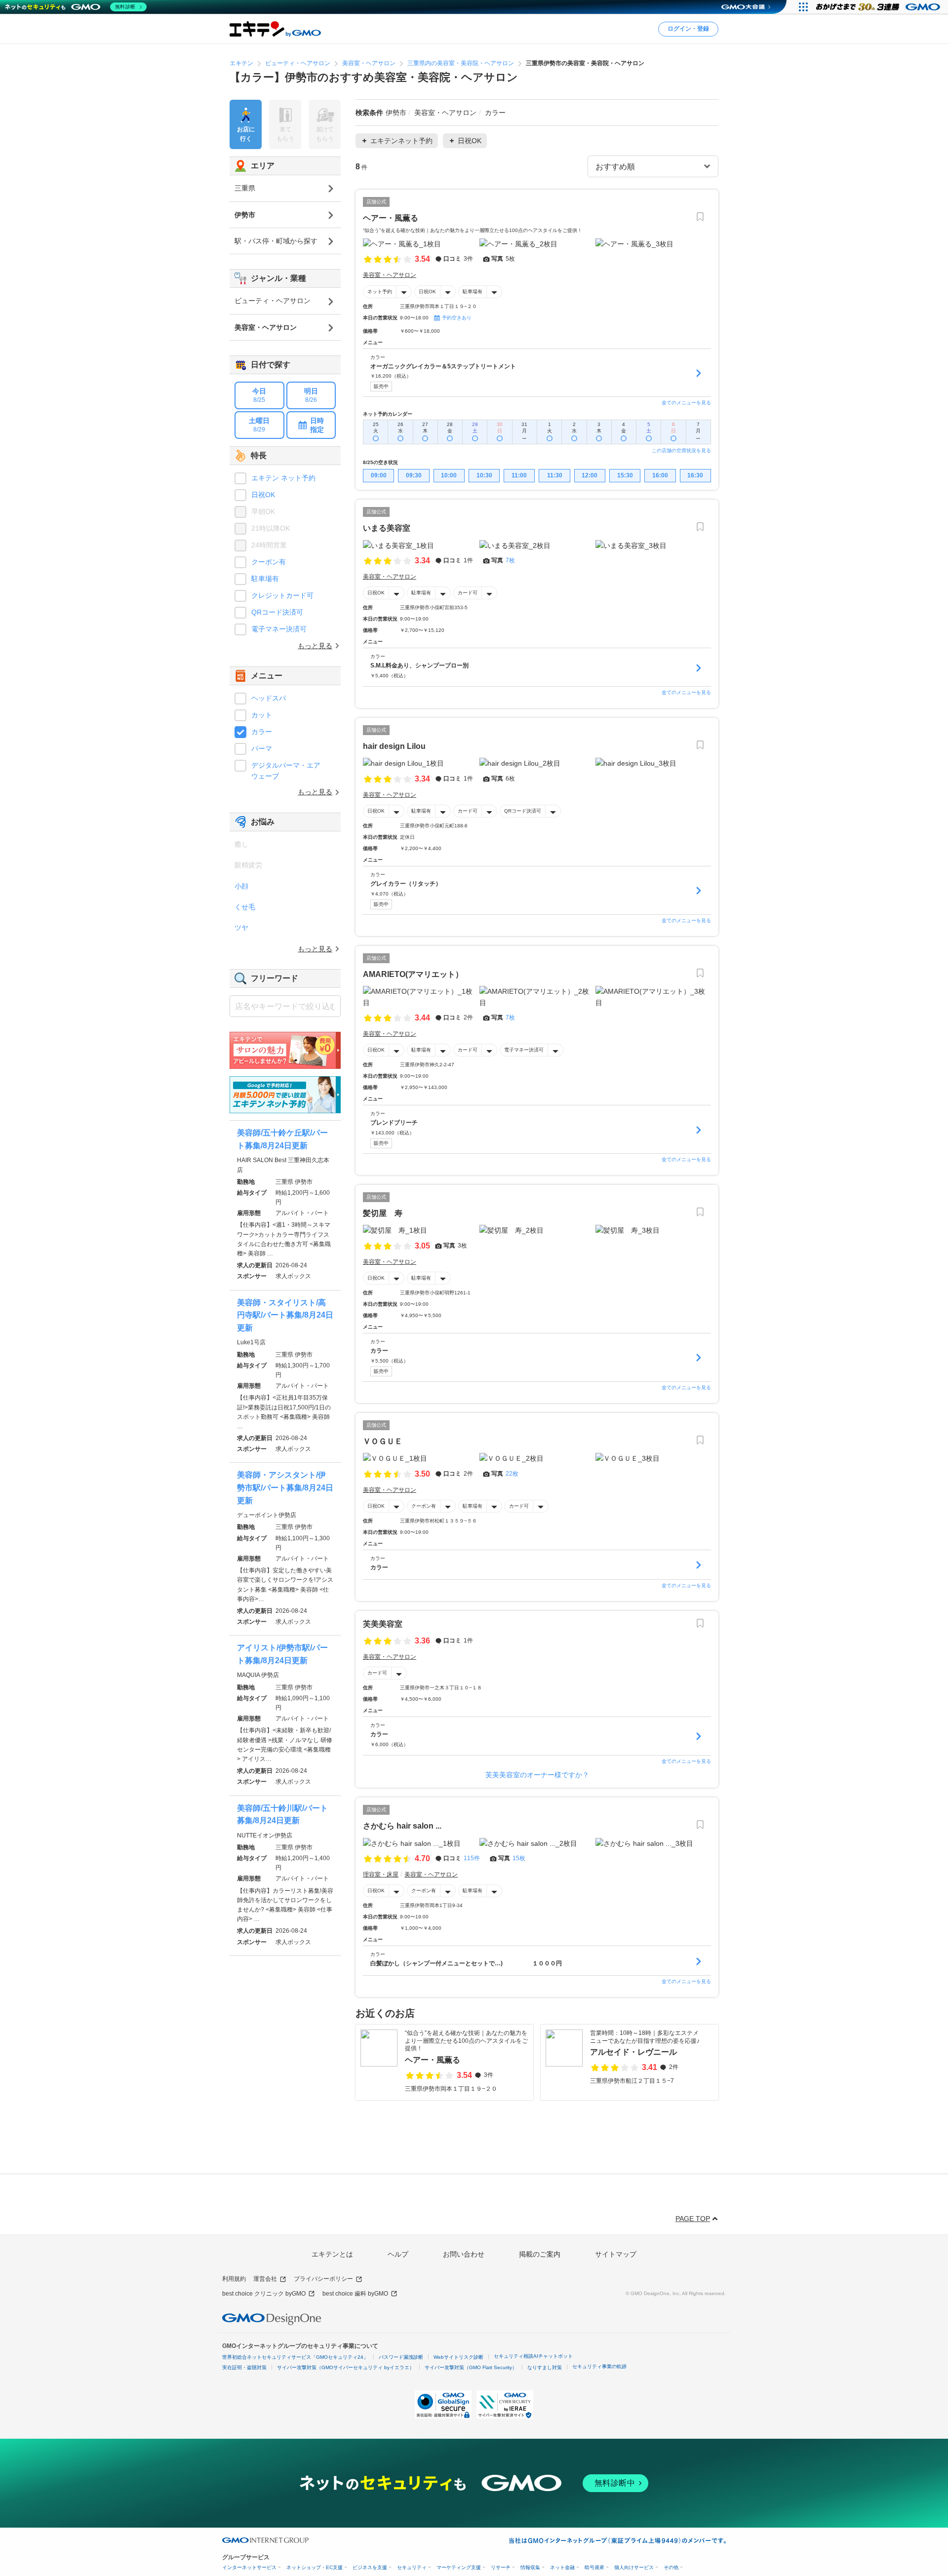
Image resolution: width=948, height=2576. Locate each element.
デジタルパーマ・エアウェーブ (286, 771)
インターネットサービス (249, 2567)
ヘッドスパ (269, 698)
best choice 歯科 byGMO (355, 2294)
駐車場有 (473, 292)
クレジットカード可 (282, 595)
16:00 (660, 475)
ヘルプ (398, 2254)
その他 (671, 2567)
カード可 (468, 593)
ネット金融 (562, 2567)
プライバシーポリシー (323, 2279)
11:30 (555, 475)
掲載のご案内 (540, 2254)
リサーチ (501, 2567)
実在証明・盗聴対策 (244, 2367)
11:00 (519, 475)
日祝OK (427, 292)
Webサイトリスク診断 (458, 2357)
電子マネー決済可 (524, 1050)
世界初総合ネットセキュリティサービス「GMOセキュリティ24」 (295, 2357)
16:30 (695, 475)
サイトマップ (616, 2254)
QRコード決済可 (523, 811)
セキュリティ (412, 2567)
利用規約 (234, 2279)
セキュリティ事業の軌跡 (599, 2366)
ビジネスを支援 (370, 2567)
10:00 (449, 475)
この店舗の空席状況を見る (681, 450)
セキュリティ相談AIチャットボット (533, 2356)
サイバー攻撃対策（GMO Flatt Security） (471, 2367)
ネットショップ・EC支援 (315, 2567)
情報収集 (530, 2567)
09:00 (379, 475)
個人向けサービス (634, 2567)
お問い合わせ (464, 2254)
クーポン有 (424, 1506)
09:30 (414, 475)
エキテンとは (332, 2254)
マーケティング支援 (459, 2567)
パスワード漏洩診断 (401, 2357)
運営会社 (265, 2279)
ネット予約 (380, 292)
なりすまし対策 (545, 2367)
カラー (262, 732)
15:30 (625, 475)
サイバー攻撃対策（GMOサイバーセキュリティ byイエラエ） (346, 2367)
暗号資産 (594, 2567)
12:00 (590, 475)
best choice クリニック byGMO (264, 2294)
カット (262, 715)
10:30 (484, 475)
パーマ (262, 748)
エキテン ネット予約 (283, 478)
